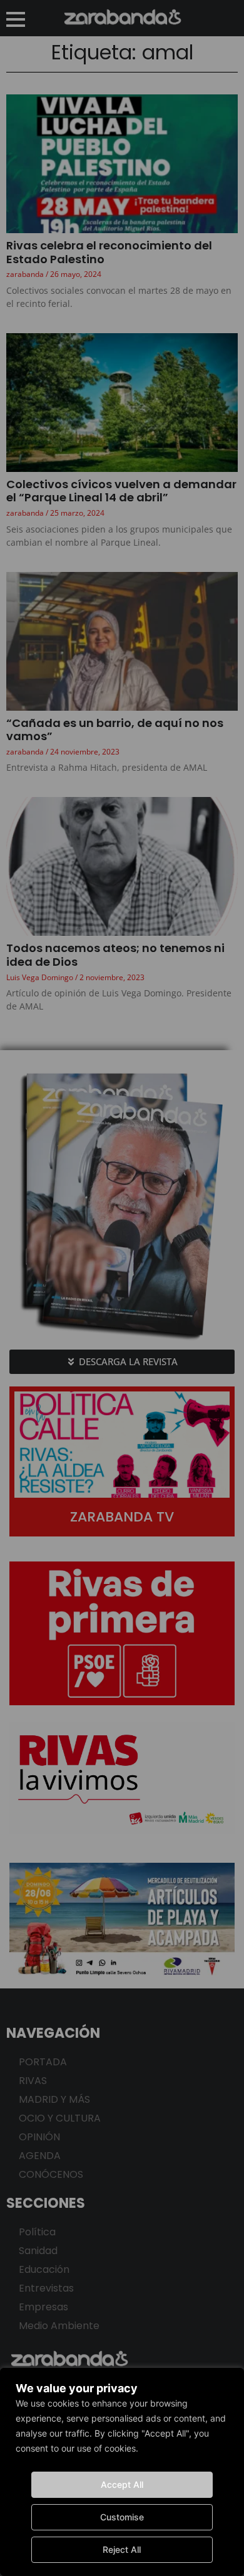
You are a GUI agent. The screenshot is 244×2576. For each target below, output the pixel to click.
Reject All (122, 2549)
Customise (122, 2517)
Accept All (122, 2484)
